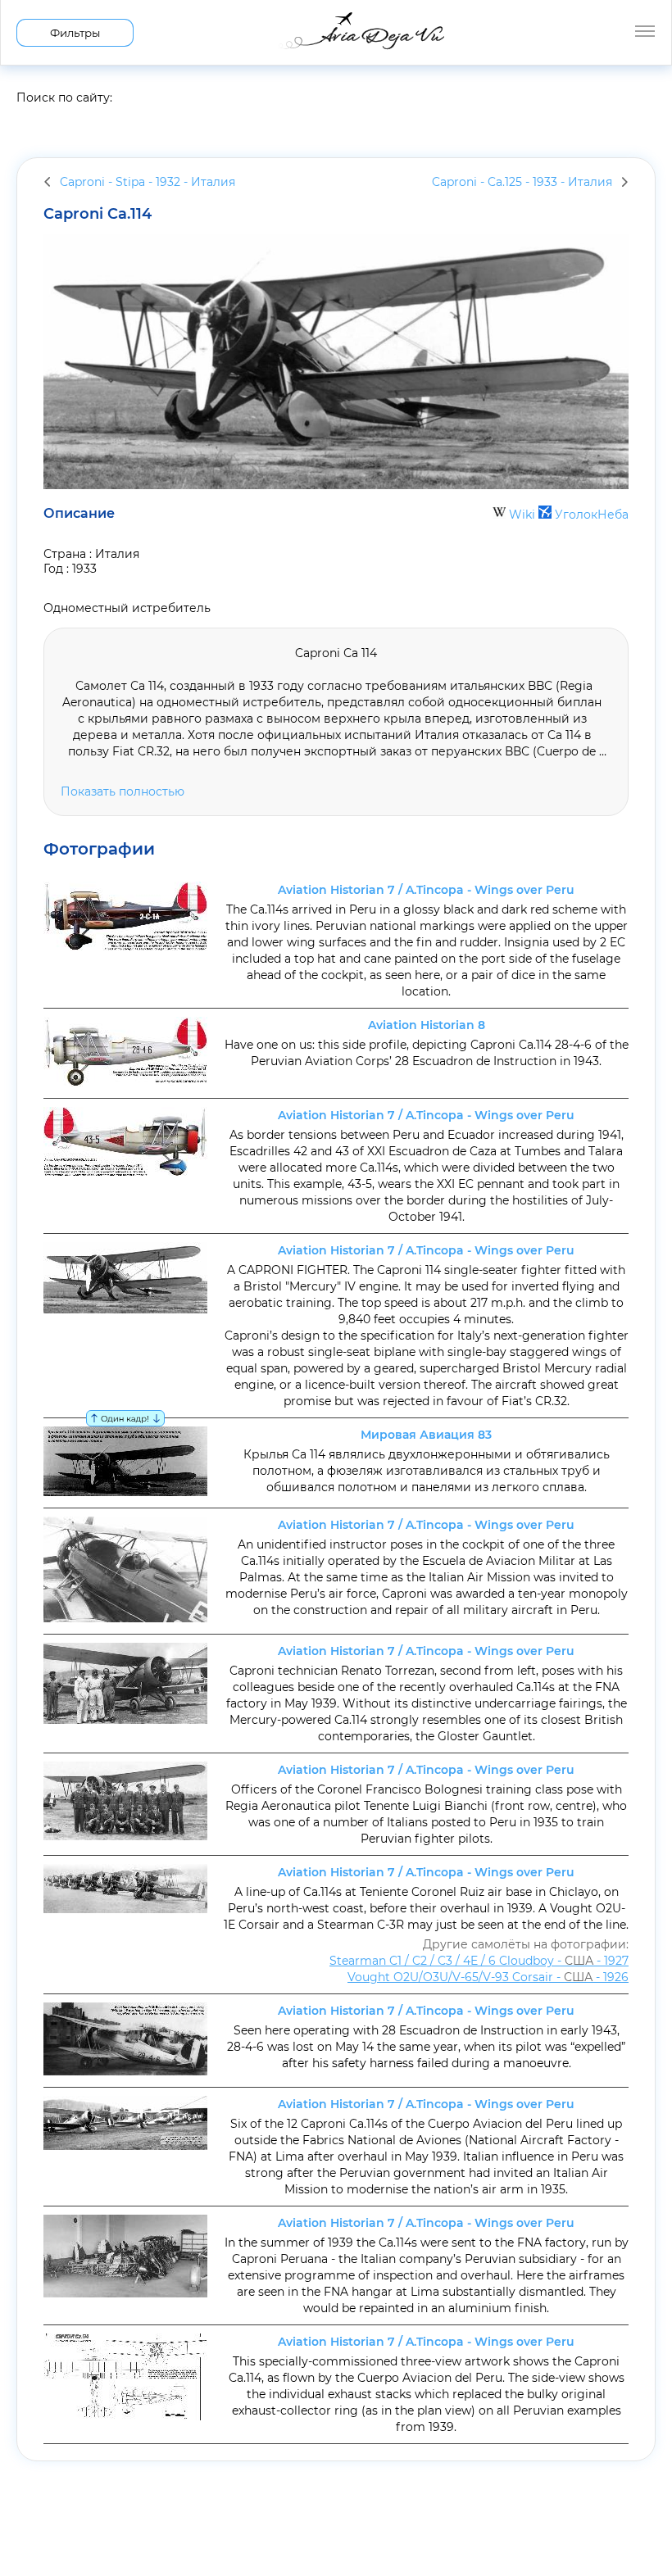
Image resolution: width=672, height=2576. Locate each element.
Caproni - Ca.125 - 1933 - (522, 182)
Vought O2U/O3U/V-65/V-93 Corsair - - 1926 (488, 1977)
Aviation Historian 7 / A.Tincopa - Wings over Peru (426, 890)
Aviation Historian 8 (427, 1025)
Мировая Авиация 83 (426, 1435)
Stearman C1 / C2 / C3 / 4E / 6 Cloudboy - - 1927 (479, 1961)
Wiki (522, 515)
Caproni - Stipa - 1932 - (148, 182)
